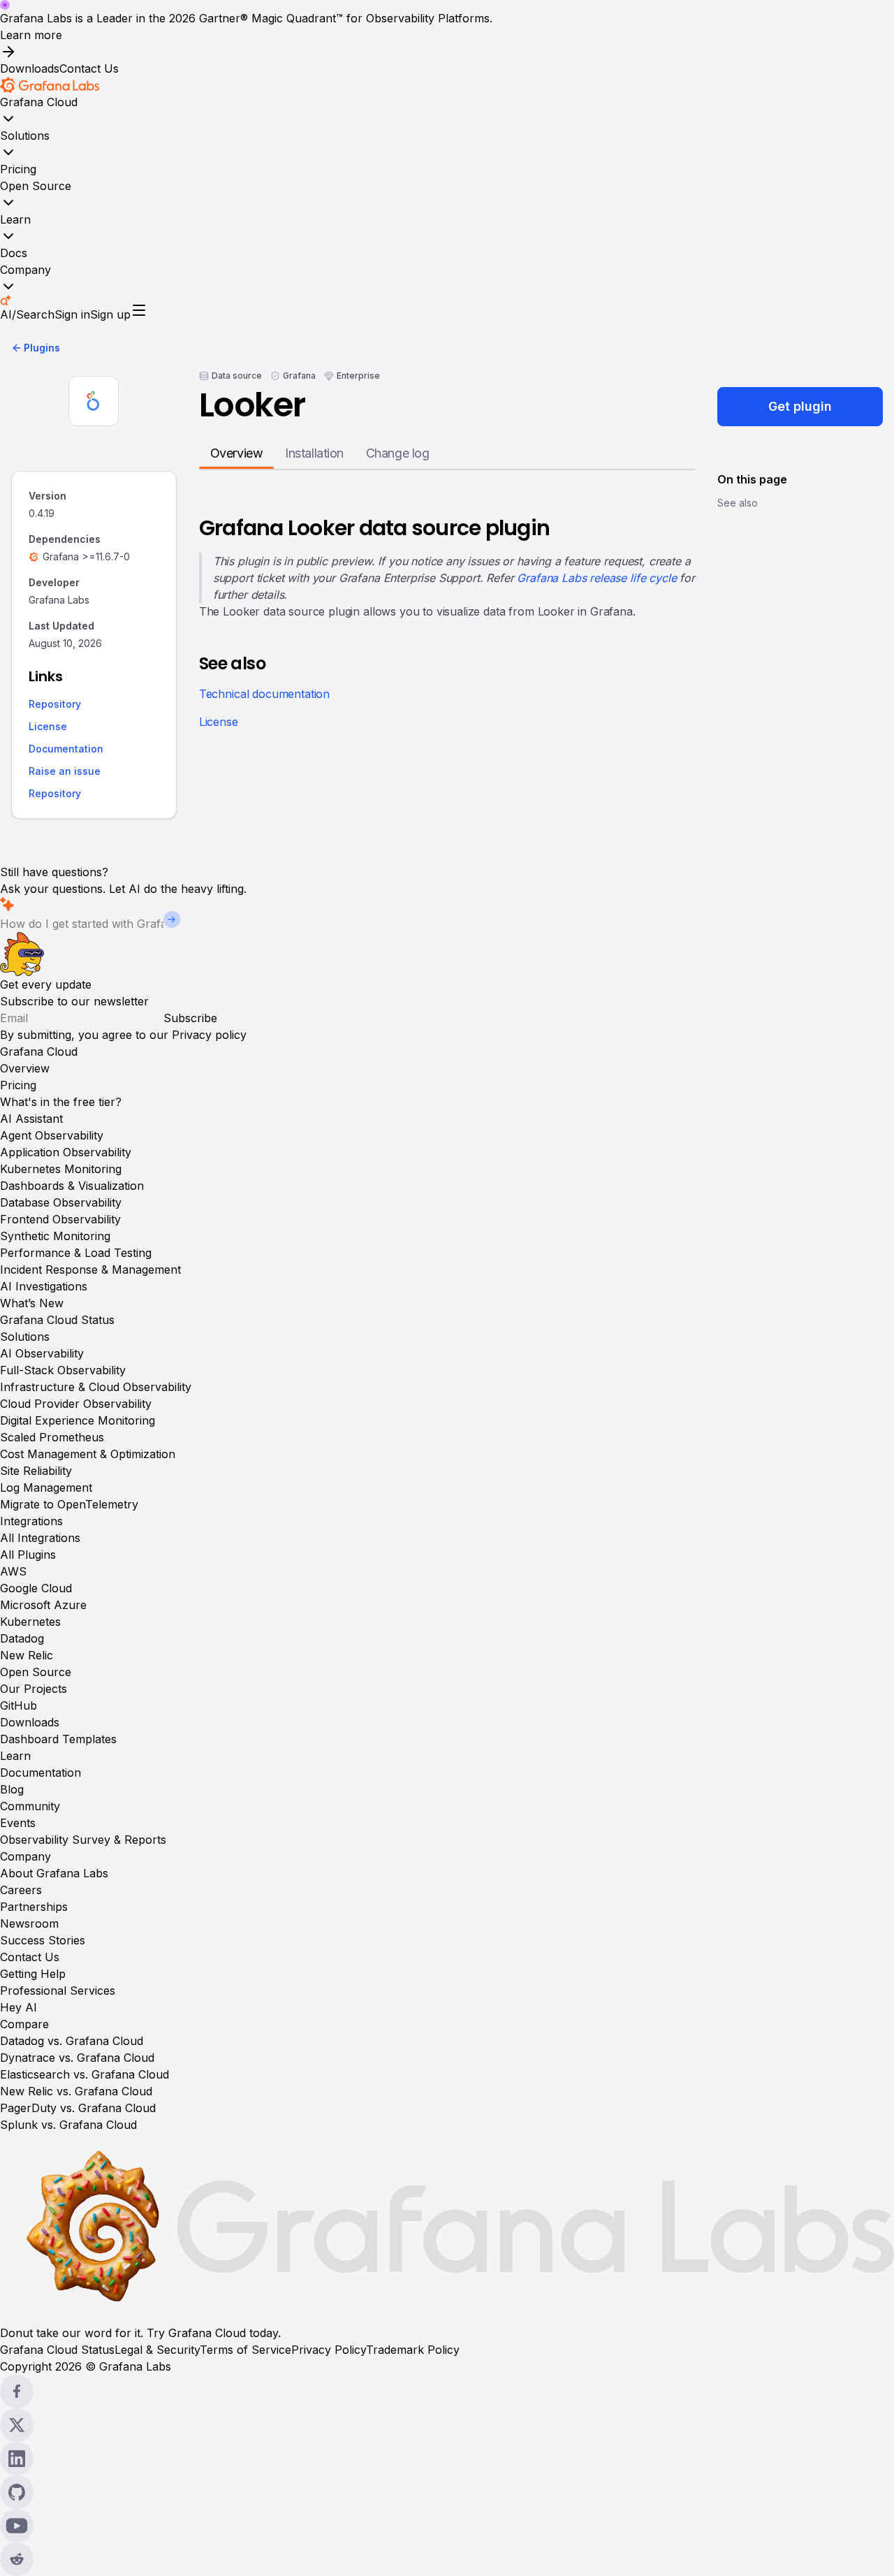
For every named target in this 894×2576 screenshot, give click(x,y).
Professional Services (58, 1991)
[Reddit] (447, 2559)
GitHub (19, 1705)
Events (18, 1823)
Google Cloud (36, 1588)
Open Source (36, 186)
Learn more (31, 35)
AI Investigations (44, 1286)
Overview (25, 1068)
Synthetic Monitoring (55, 1236)
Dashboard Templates (58, 1739)
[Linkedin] (447, 2459)
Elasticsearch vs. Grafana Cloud (85, 2074)
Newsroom (29, 1923)
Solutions (25, 136)
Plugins (42, 348)
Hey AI (19, 2007)
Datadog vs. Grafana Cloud (72, 2041)
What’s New (32, 1303)
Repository (55, 705)
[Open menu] (139, 310)
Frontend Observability (60, 1219)
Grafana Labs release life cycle (596, 578)
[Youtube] (447, 2526)
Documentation (66, 749)
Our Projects (34, 1689)
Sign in (72, 314)
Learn (15, 219)
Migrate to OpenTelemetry (69, 1504)
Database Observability (61, 1202)
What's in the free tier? (61, 1102)
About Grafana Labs (54, 1873)
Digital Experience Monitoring (78, 1420)
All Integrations (40, 1538)
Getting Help (33, 1974)
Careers (21, 1890)
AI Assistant (31, 1119)
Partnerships (34, 1907)
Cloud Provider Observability (76, 1404)
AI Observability (42, 1353)
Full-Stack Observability (63, 1370)
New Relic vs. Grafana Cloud (76, 2091)
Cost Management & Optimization (88, 1454)
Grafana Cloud (39, 102)
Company (25, 270)
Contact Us (89, 68)
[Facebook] (447, 2392)
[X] (447, 2425)
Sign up (110, 314)
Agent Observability (52, 1135)
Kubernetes (30, 1622)
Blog (12, 1789)
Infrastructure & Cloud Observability (96, 1387)
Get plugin (800, 406)
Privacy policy (209, 1035)
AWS (13, 1571)
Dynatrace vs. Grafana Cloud (77, 2058)
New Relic (27, 1655)
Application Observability (66, 1152)
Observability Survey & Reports (83, 1840)
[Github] (447, 2492)
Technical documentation (264, 694)
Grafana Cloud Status (57, 1320)
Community (30, 1806)
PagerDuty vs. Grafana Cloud (78, 2108)
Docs (14, 253)
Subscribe (190, 1018)
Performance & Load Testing (76, 1253)
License (48, 727)
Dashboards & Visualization (72, 1186)
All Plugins (28, 1555)
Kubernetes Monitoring (61, 1169)
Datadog (22, 1638)
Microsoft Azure (43, 1605)
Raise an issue (65, 772)
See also (738, 503)
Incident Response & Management (90, 1269)
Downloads (30, 68)
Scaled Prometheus (52, 1437)
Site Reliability (36, 1471)
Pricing (18, 169)
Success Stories (43, 1940)
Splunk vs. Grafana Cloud (68, 2125)
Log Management (46, 1487)
